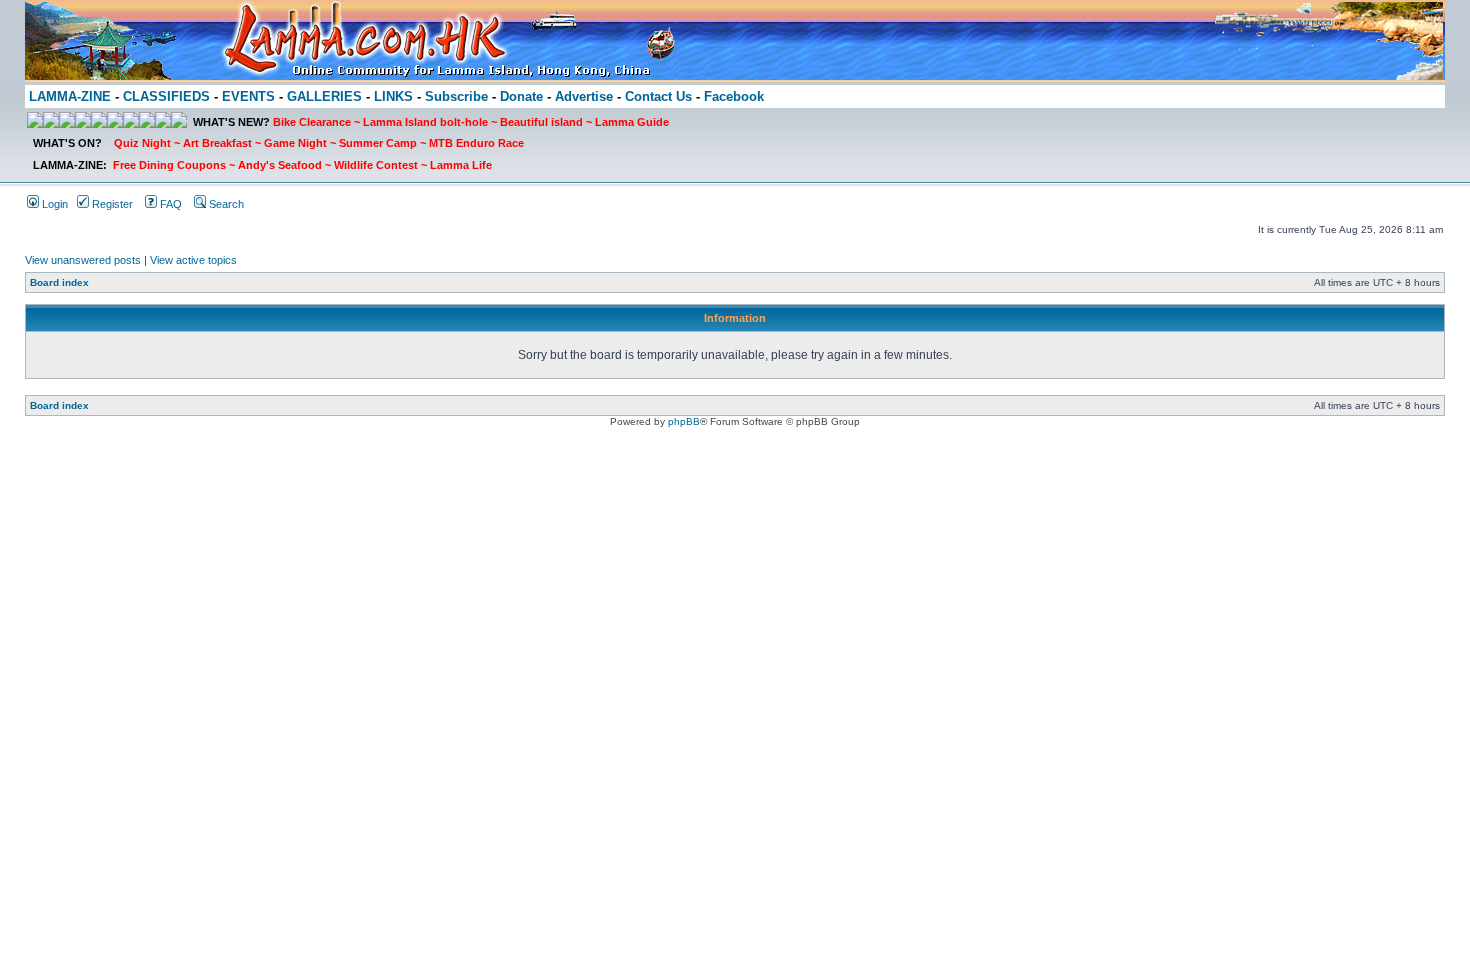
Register (111, 204)
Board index (59, 282)
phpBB (684, 421)
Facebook (734, 96)
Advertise (584, 96)
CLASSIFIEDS (166, 96)
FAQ (169, 204)
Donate (521, 96)
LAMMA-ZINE (70, 96)
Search (225, 204)
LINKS (393, 96)
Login (53, 204)
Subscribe (456, 96)
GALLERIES (324, 96)
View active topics (193, 260)
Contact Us (658, 96)
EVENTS (248, 96)
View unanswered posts (83, 260)
